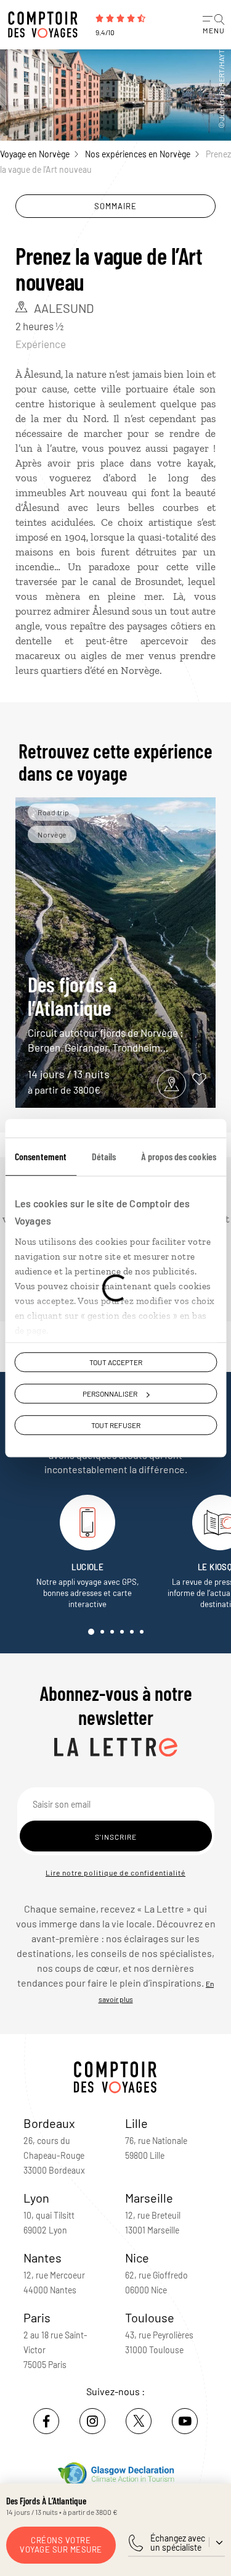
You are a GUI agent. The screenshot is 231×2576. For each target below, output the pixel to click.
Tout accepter (116, 1362)
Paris (37, 2317)
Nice (137, 2258)
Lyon (36, 2198)
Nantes (43, 2258)
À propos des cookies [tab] (179, 1156)
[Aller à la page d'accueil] (46, 25)
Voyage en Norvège (35, 154)
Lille (136, 2123)
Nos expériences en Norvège (138, 154)
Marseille (149, 2198)
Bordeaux (49, 2123)
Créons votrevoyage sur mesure (61, 2545)
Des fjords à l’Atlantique (106, 1012)
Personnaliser (110, 1394)
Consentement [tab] (41, 1156)
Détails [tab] (104, 1156)
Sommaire (115, 206)
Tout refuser (116, 1426)
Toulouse (150, 2317)
